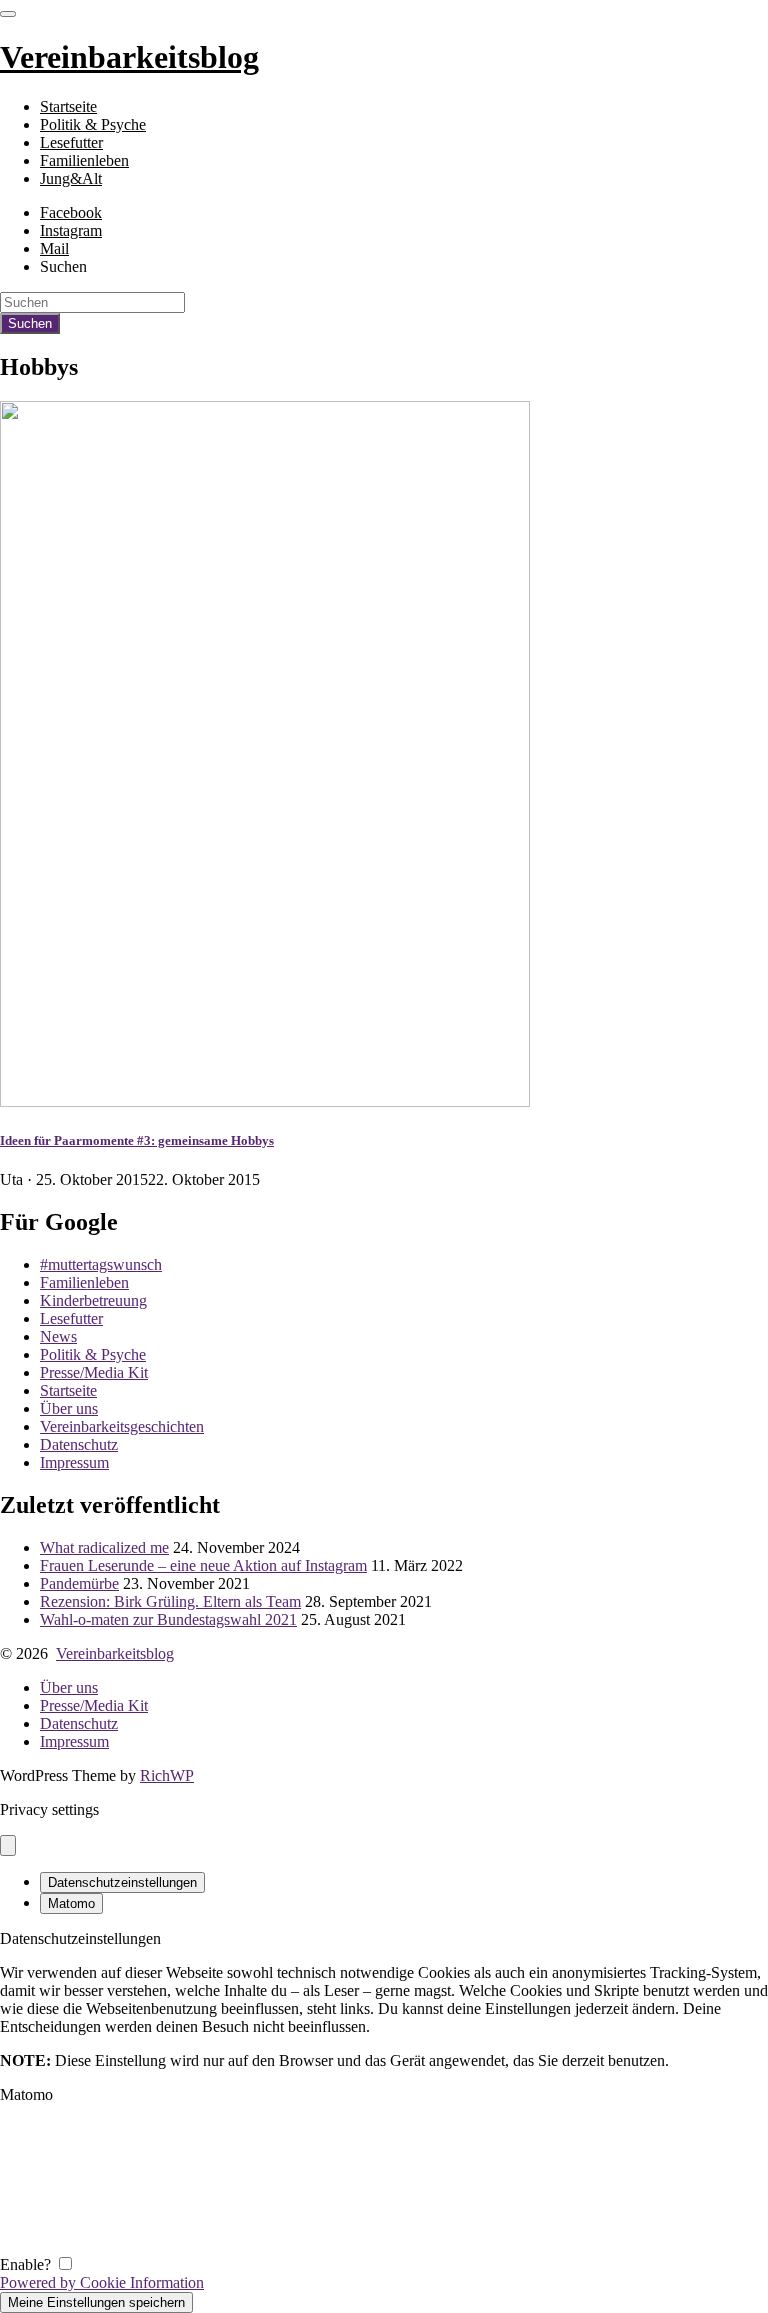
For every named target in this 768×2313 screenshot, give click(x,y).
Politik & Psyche (93, 124)
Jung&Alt (71, 178)
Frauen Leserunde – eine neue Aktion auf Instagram (203, 1565)
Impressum (74, 1462)
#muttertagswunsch (101, 1264)
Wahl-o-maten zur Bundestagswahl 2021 (168, 1619)
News (58, 1336)
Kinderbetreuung (93, 1300)
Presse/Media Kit (94, 1372)
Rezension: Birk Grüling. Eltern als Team (170, 1601)
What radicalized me (104, 1547)
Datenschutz (79, 1444)
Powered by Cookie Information (102, 2282)
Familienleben (84, 160)
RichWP (167, 1775)
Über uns (69, 1408)
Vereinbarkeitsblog (115, 1653)
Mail (54, 248)
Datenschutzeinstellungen (122, 1882)
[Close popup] (8, 1845)
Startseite (68, 106)
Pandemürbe (79, 1583)
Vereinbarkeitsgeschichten (122, 1426)
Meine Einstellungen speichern (96, 2302)
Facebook (71, 212)
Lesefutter (71, 142)
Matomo (71, 1903)
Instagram (71, 230)
